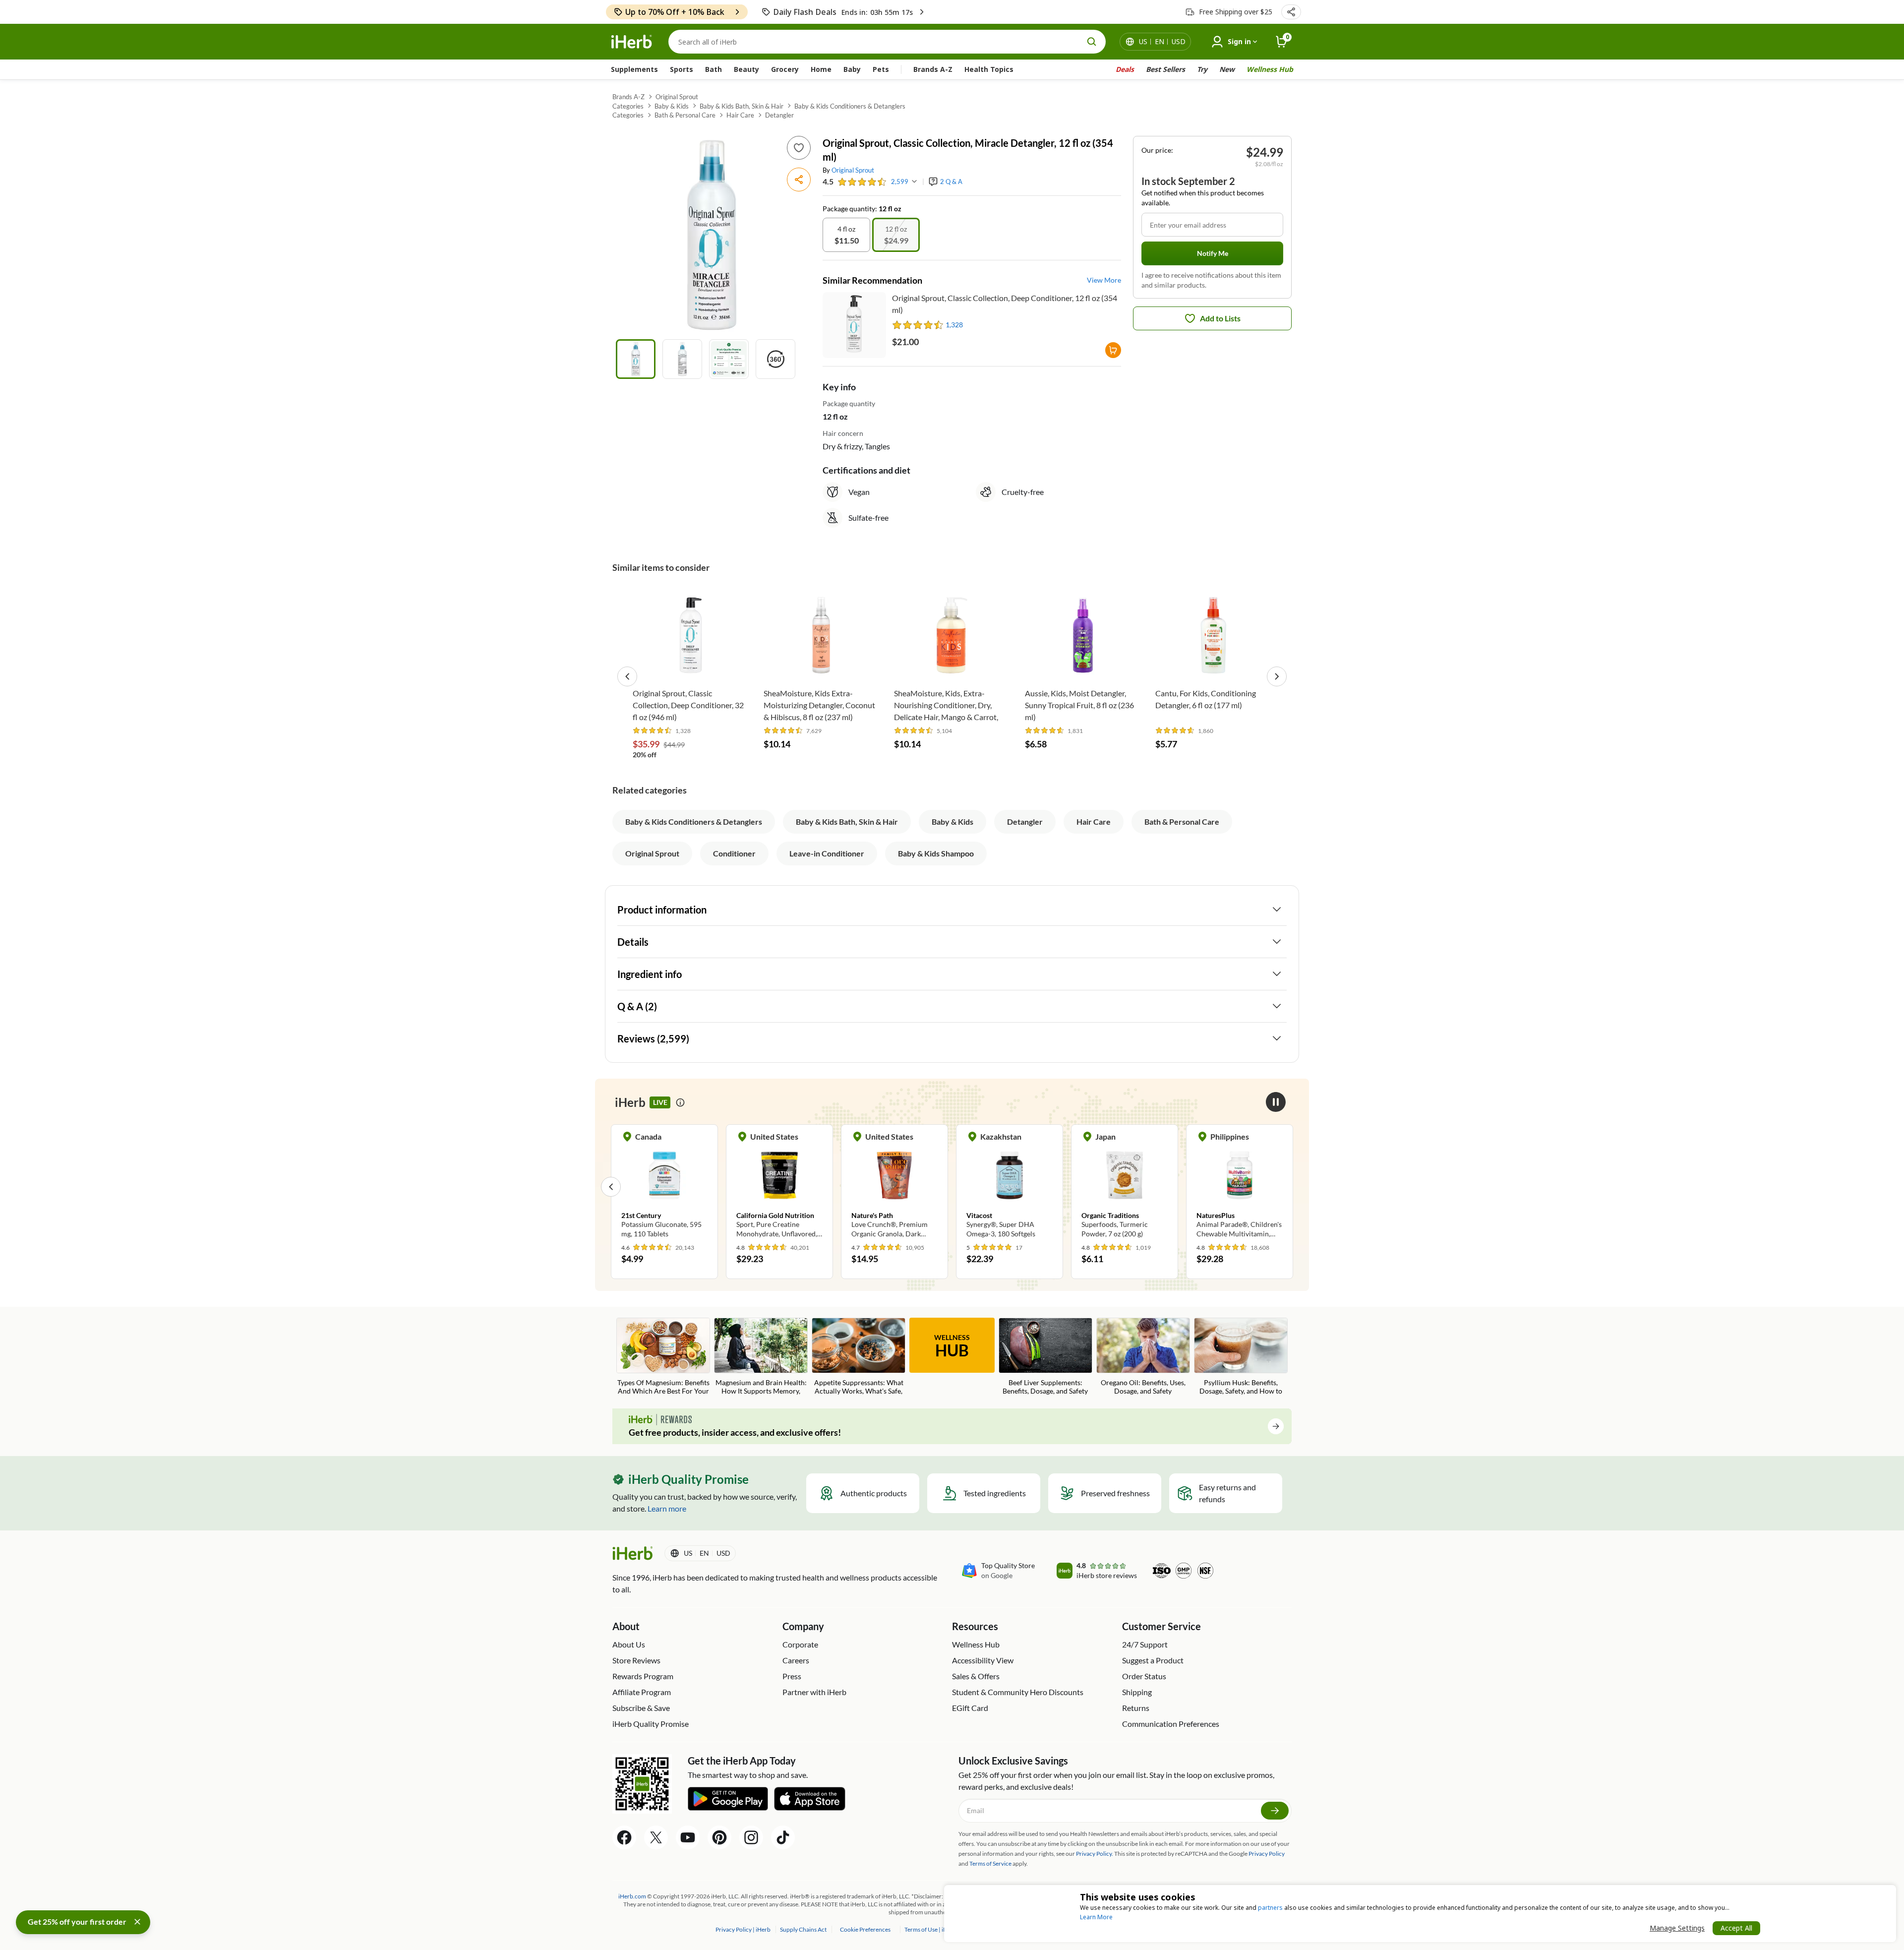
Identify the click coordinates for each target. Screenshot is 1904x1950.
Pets (881, 69)
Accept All (1736, 1928)
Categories (628, 106)
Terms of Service (990, 1863)
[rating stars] (862, 182)
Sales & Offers (976, 1676)
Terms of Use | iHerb (931, 1929)
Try (1202, 69)
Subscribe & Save (641, 1708)
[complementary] (865, 1929)
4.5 (828, 181)
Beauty (746, 69)
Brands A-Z (933, 69)
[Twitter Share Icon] (656, 1837)
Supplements (634, 69)
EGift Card (970, 1708)
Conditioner (734, 853)
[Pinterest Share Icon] (719, 1837)
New (1227, 69)
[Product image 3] (729, 359)
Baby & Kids (672, 106)
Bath (714, 69)
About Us (629, 1644)
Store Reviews (636, 1660)
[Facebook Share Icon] (624, 1837)
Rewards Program (643, 1676)
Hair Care (740, 115)
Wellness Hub (1270, 69)
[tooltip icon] (680, 1102)
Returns (1136, 1708)
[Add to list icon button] (799, 148)
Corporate (800, 1644)
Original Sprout (677, 97)
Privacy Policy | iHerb (744, 1929)
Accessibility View (983, 1660)
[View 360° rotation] (775, 359)
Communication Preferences (1171, 1724)
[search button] (1092, 42)
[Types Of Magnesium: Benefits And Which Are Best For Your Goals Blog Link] (663, 1357)
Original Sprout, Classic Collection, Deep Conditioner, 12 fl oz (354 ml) (1005, 304)
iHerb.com (632, 1896)
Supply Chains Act (804, 1929)
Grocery (785, 69)
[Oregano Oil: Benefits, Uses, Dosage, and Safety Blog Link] (1143, 1357)
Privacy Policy (1267, 1854)
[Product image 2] (682, 359)
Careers (796, 1660)
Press (792, 1676)
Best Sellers (1165, 69)
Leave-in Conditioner (827, 853)
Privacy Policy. (1095, 1854)
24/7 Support (1145, 1644)
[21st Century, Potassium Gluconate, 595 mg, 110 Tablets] (664, 1186)
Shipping (1137, 1692)
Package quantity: (851, 209)
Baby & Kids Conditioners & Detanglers (850, 106)
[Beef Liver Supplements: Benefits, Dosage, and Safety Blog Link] (1045, 1357)
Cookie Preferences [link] (865, 1929)
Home (821, 69)
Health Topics (989, 69)
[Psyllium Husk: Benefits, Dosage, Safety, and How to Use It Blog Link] (1241, 1357)
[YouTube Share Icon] (688, 1837)
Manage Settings (1677, 1928)
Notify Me (1213, 253)
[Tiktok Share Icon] (783, 1837)
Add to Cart (690, 668)
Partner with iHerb (814, 1692)
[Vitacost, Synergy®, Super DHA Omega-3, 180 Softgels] (1010, 1186)
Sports (682, 69)
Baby (852, 69)
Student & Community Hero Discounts (1018, 1692)
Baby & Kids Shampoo (936, 853)
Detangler (779, 115)
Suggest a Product (1153, 1660)
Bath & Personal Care (685, 115)
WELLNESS (952, 1346)
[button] (1291, 12)
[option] (846, 235)
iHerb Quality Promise (651, 1724)
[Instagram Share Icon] (751, 1837)
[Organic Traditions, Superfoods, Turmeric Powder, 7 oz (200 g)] (1125, 1186)
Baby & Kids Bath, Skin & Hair (742, 106)
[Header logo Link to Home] (632, 42)
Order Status (1144, 1676)
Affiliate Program (642, 1692)
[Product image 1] (636, 359)
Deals (1125, 69)
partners (1270, 1908)
